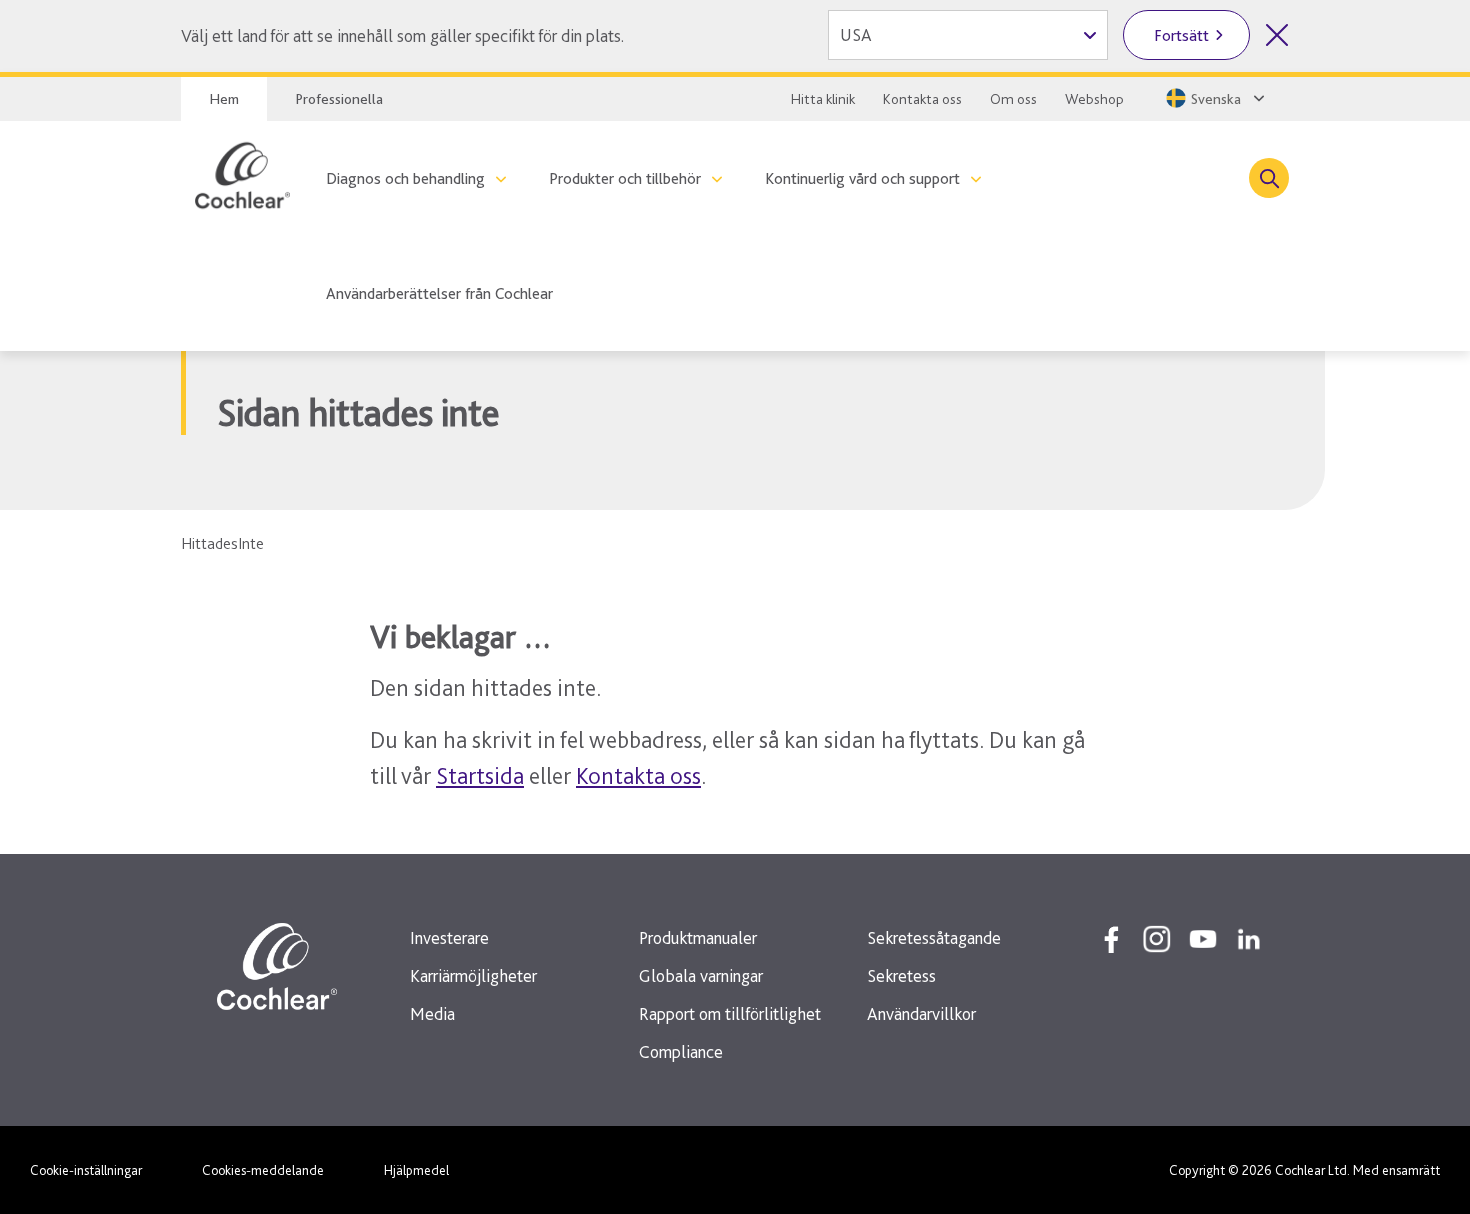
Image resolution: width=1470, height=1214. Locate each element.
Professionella (339, 99)
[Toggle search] (1269, 178)
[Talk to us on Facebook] (1111, 939)
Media (432, 1013)
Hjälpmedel (416, 1170)
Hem (224, 99)
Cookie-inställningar (86, 1170)
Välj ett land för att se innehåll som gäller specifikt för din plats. (402, 35)
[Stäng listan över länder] (1277, 35)
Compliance (681, 1051)
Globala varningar (701, 975)
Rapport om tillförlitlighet (730, 1013)
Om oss (1013, 99)
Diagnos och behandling (405, 178)
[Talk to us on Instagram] (1157, 939)
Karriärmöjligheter (473, 975)
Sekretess (901, 975)
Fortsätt (1181, 35)
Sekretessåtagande (934, 937)
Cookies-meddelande (263, 1170)
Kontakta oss (922, 99)
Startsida (480, 775)
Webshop (1094, 99)
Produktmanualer (698, 937)
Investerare (449, 937)
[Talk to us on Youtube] (1203, 939)
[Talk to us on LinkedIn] (1249, 939)
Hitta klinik (823, 99)
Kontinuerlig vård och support (862, 178)
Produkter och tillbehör (625, 178)
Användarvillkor (921, 1013)
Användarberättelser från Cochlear (439, 293)
